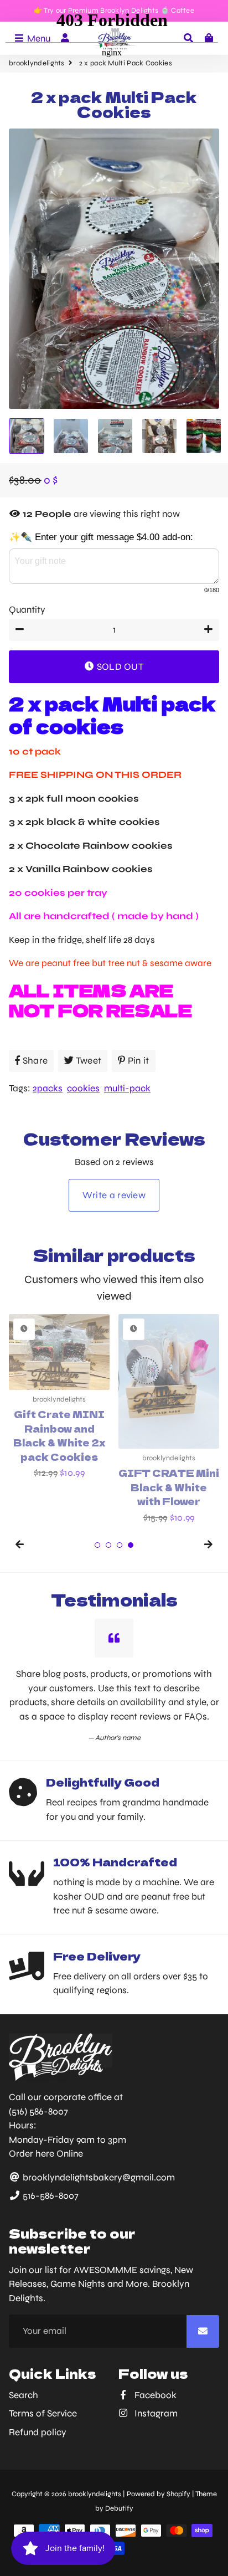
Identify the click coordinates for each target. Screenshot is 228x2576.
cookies (83, 1088)
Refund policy (38, 2432)
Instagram (155, 2413)
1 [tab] (97, 1545)
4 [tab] (131, 1545)
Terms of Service (43, 2413)
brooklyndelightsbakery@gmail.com (98, 2177)
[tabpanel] (169, 1419)
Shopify (178, 2494)
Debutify (119, 2508)
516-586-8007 (50, 2196)
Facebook (154, 2395)
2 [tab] (108, 1545)
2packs (48, 1088)
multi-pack (127, 1088)
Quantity (27, 610)
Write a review (114, 1195)
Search (24, 2395)
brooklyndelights (95, 2494)
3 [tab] (120, 1545)
